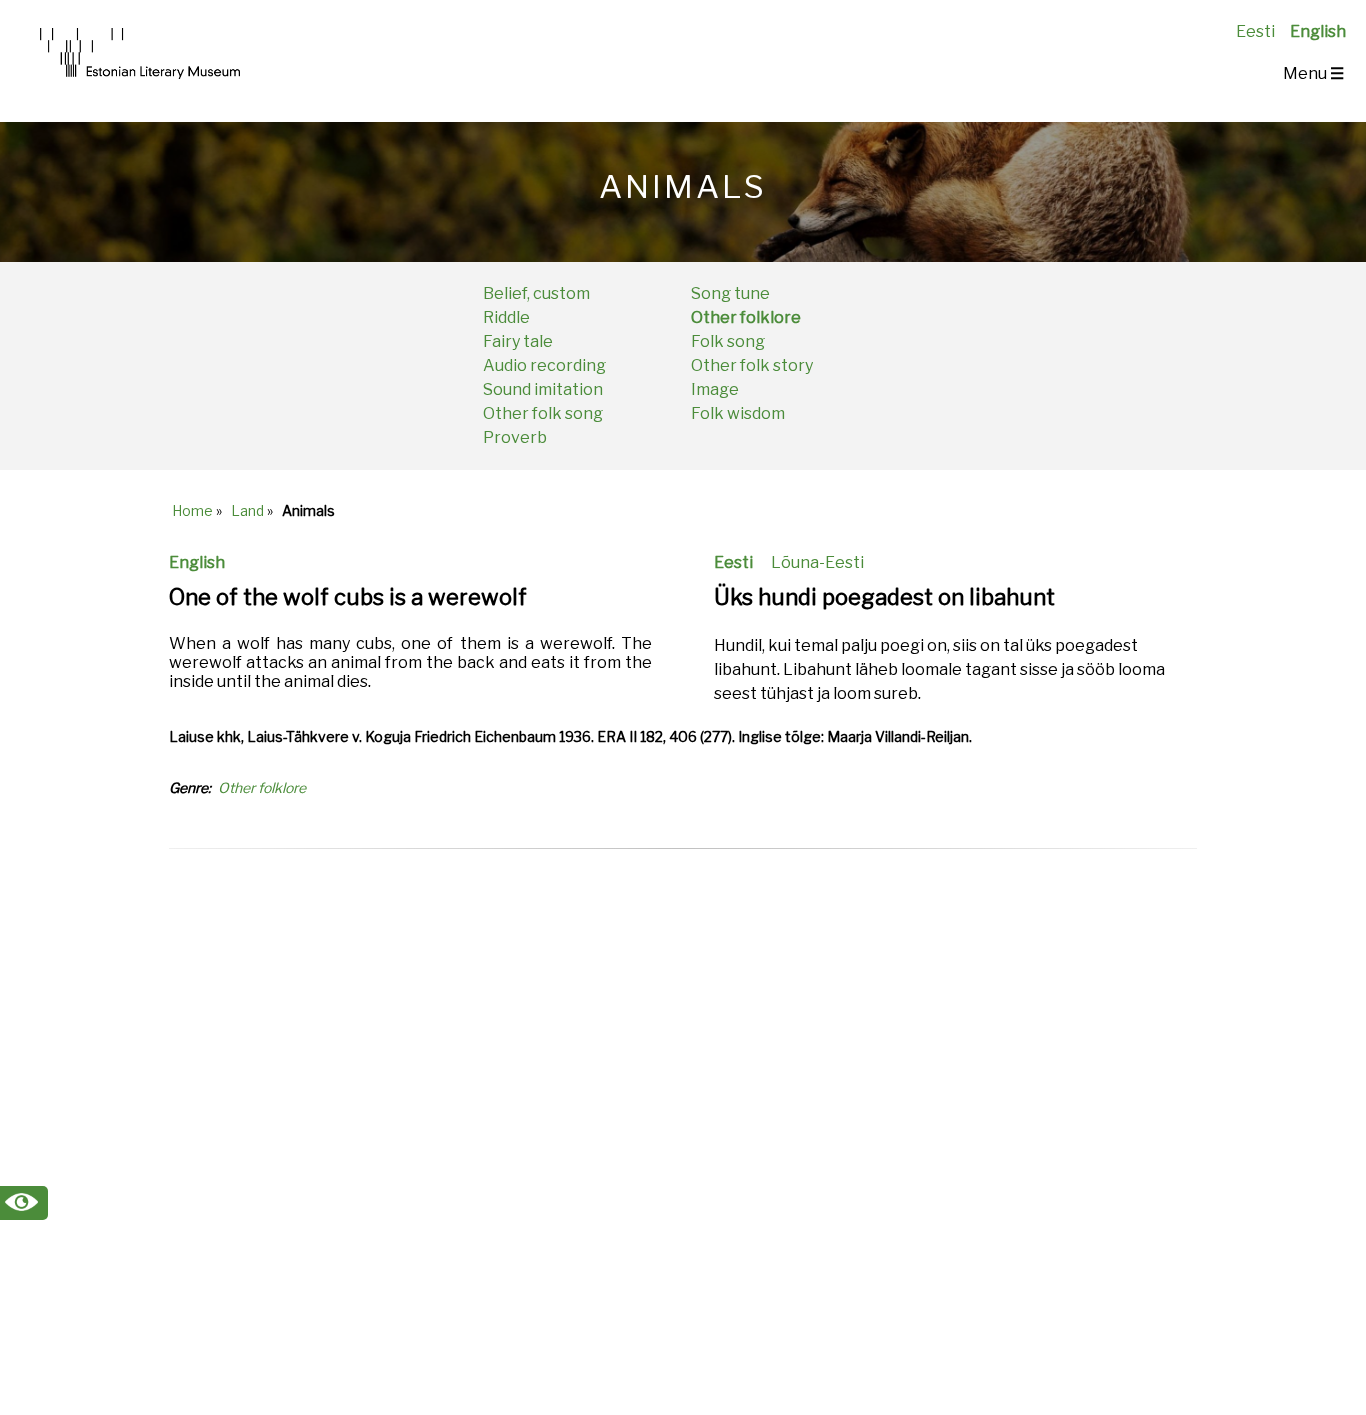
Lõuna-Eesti (817, 562)
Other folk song (543, 413)
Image (715, 389)
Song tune (730, 293)
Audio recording (544, 365)
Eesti (1255, 31)
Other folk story (752, 365)
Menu (1313, 73)
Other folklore (746, 317)
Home (192, 510)
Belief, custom (536, 293)
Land (247, 510)
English (1318, 31)
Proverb (515, 437)
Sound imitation (543, 389)
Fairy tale (518, 341)
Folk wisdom (738, 413)
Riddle (506, 317)
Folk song (728, 341)
